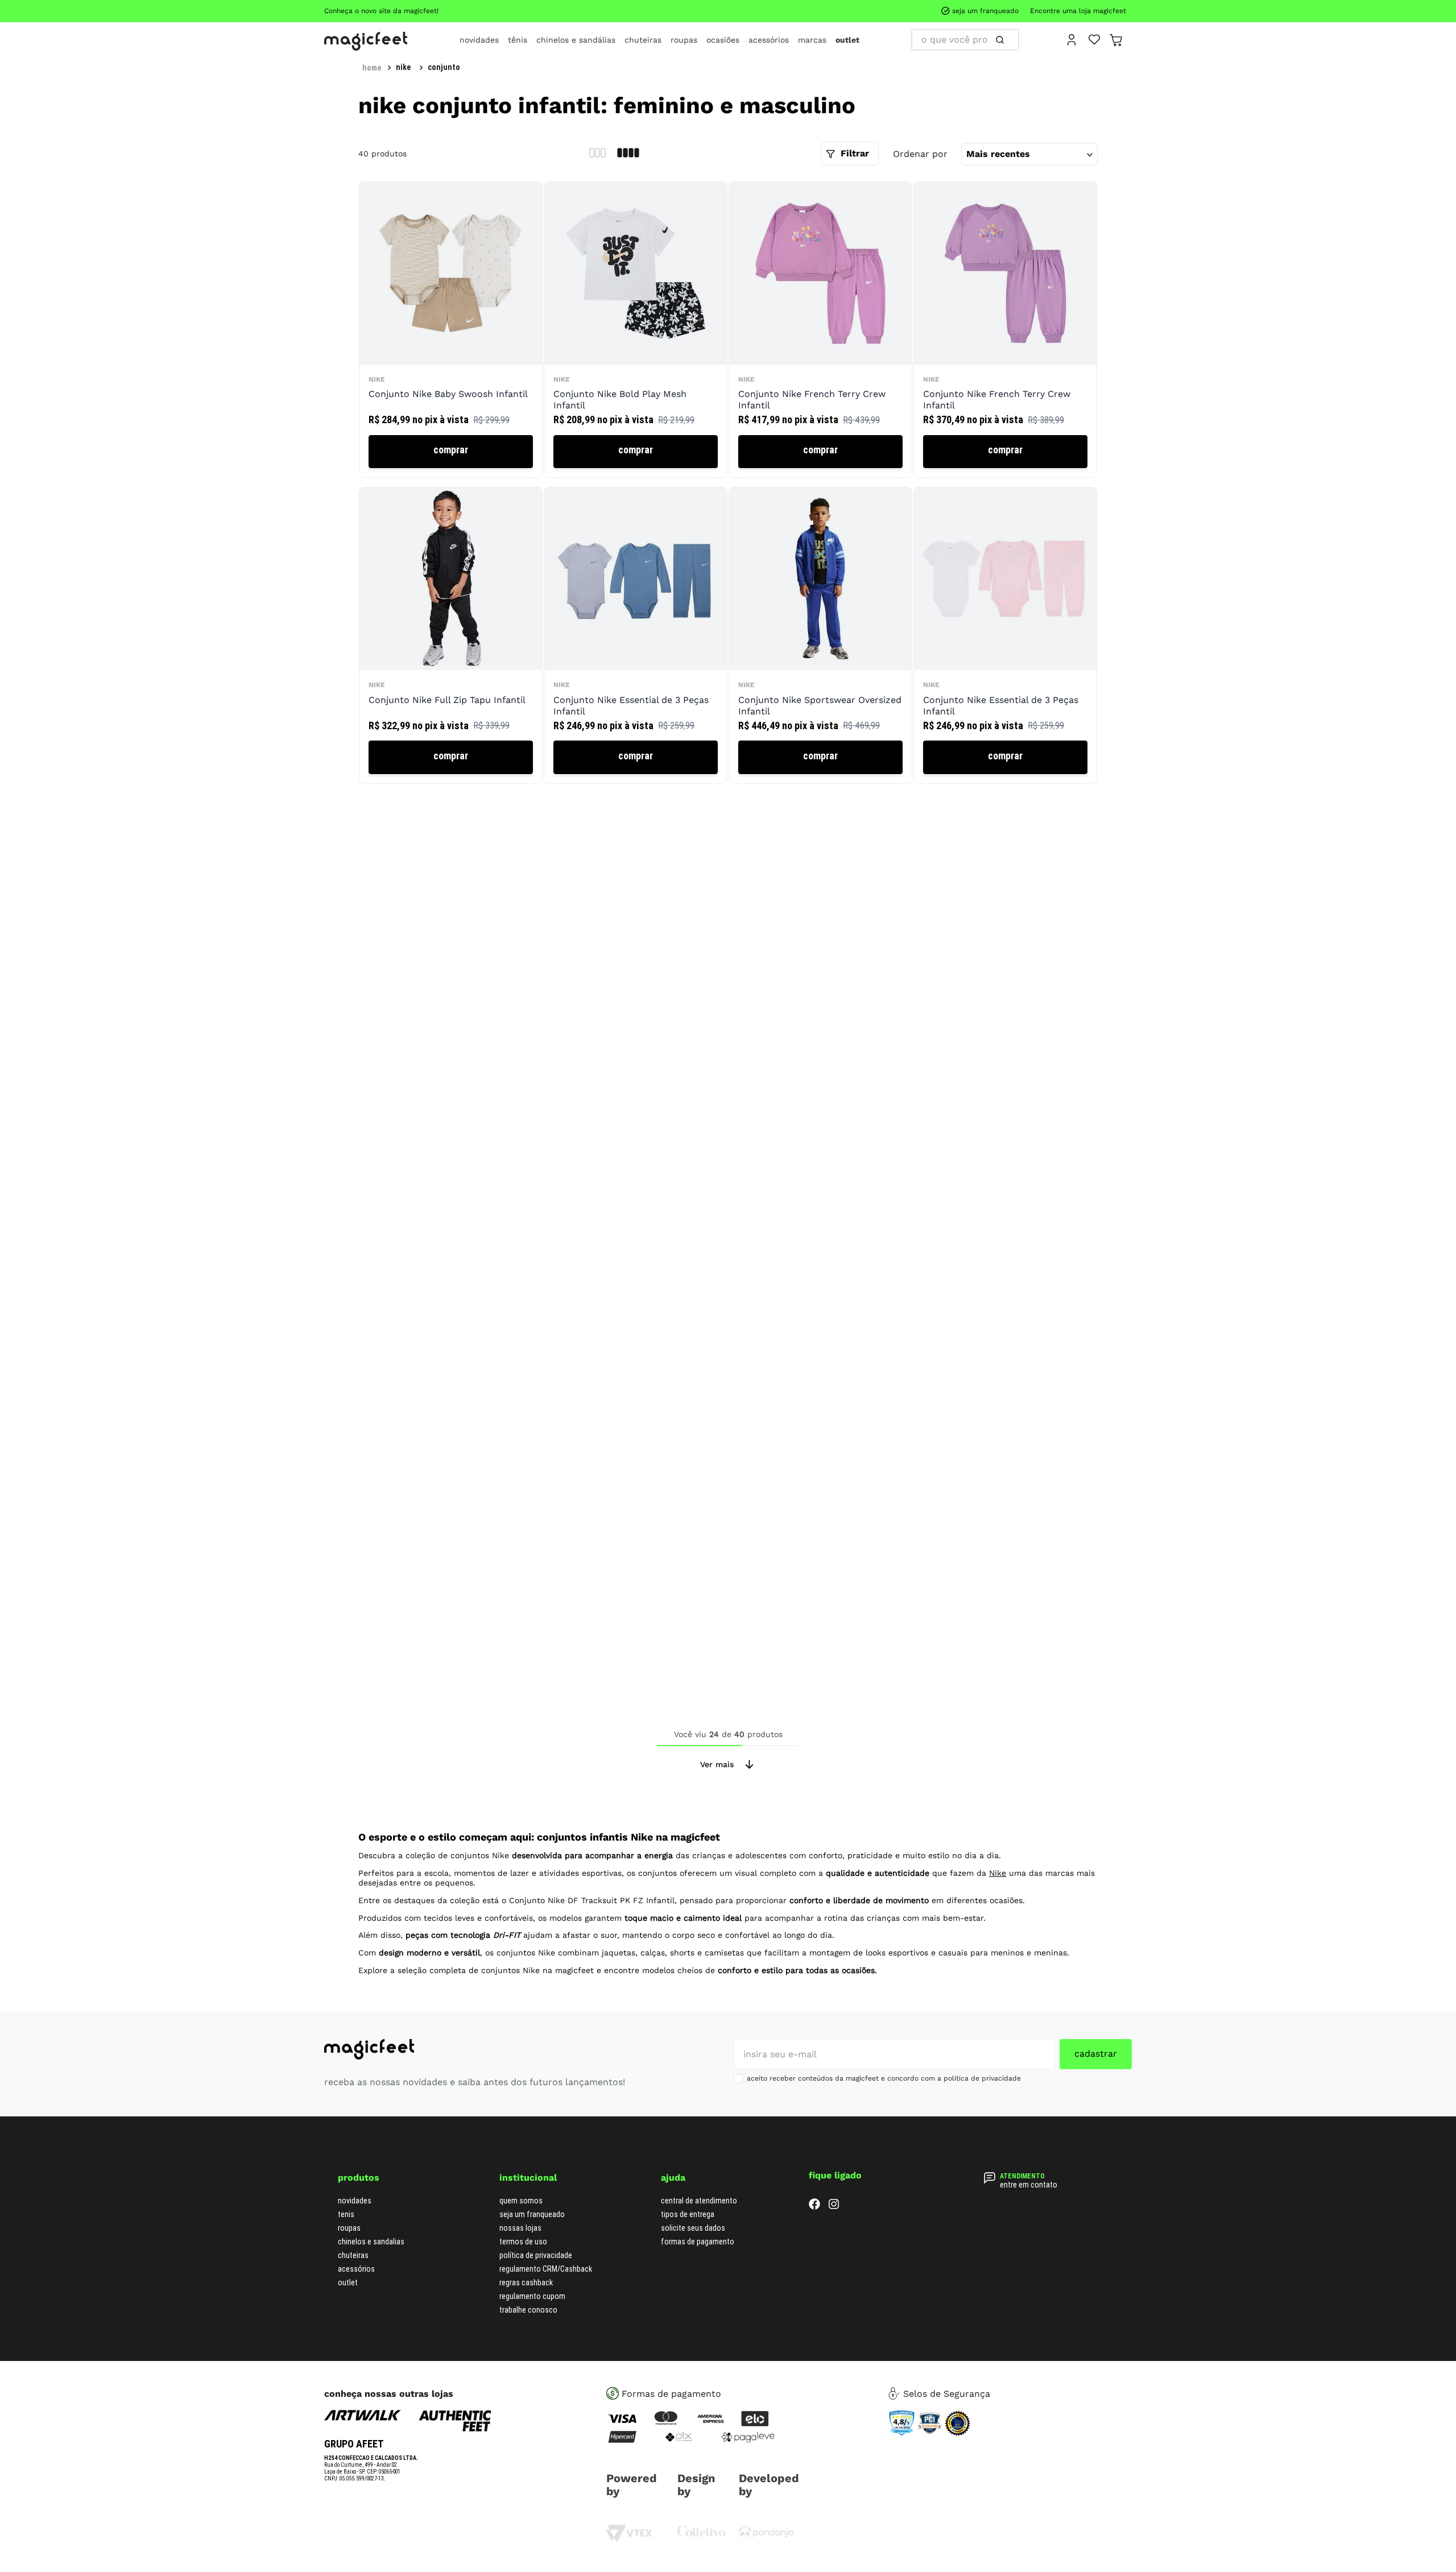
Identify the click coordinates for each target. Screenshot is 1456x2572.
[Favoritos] (1095, 39)
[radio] (597, 154)
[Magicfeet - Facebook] (814, 2207)
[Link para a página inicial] (372, 68)
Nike (403, 67)
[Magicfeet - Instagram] (834, 2207)
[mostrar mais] (728, 1764)
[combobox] (965, 40)
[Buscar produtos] (918, 40)
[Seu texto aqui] (766, 2536)
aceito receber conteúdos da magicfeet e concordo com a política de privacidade (884, 2078)
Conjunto (444, 67)
